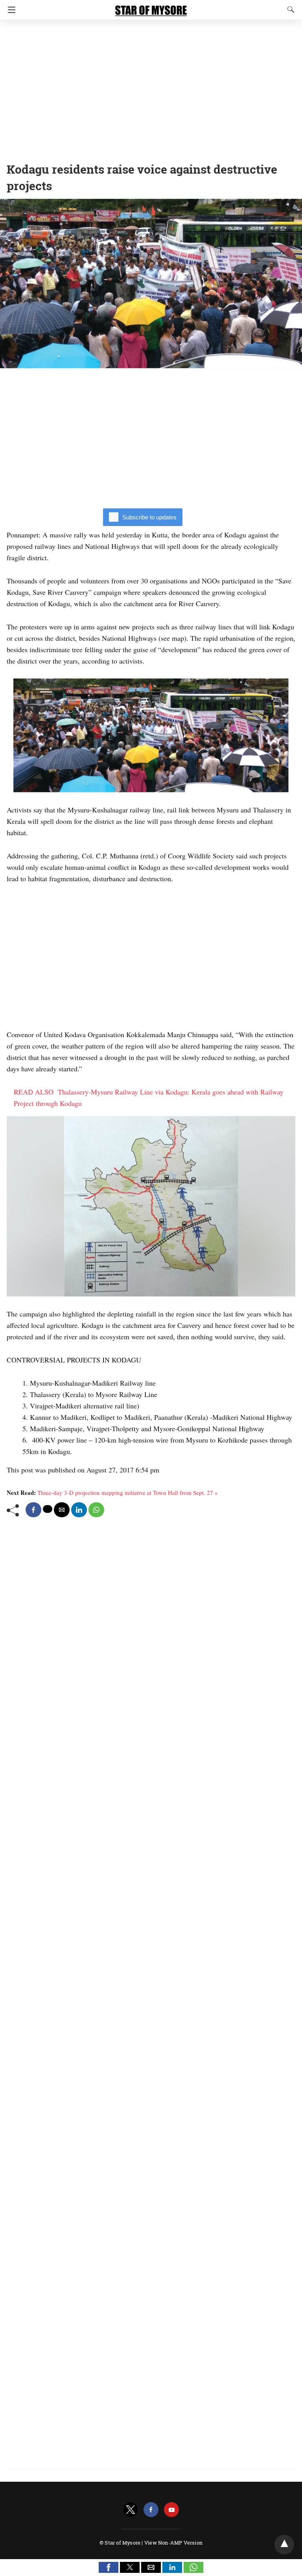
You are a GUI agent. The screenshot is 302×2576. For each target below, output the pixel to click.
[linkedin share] (79, 1510)
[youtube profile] (171, 2510)
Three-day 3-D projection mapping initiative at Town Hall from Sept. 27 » (128, 1492)
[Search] (289, 9)
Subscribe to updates (149, 517)
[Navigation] (10, 10)
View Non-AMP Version (173, 2543)
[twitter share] (48, 1509)
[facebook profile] (151, 2510)
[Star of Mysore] (151, 7)
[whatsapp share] (96, 1510)
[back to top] (284, 2545)
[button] (109, 2567)
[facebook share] (33, 1510)
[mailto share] (62, 1510)
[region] (151, 88)
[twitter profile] (131, 2510)
